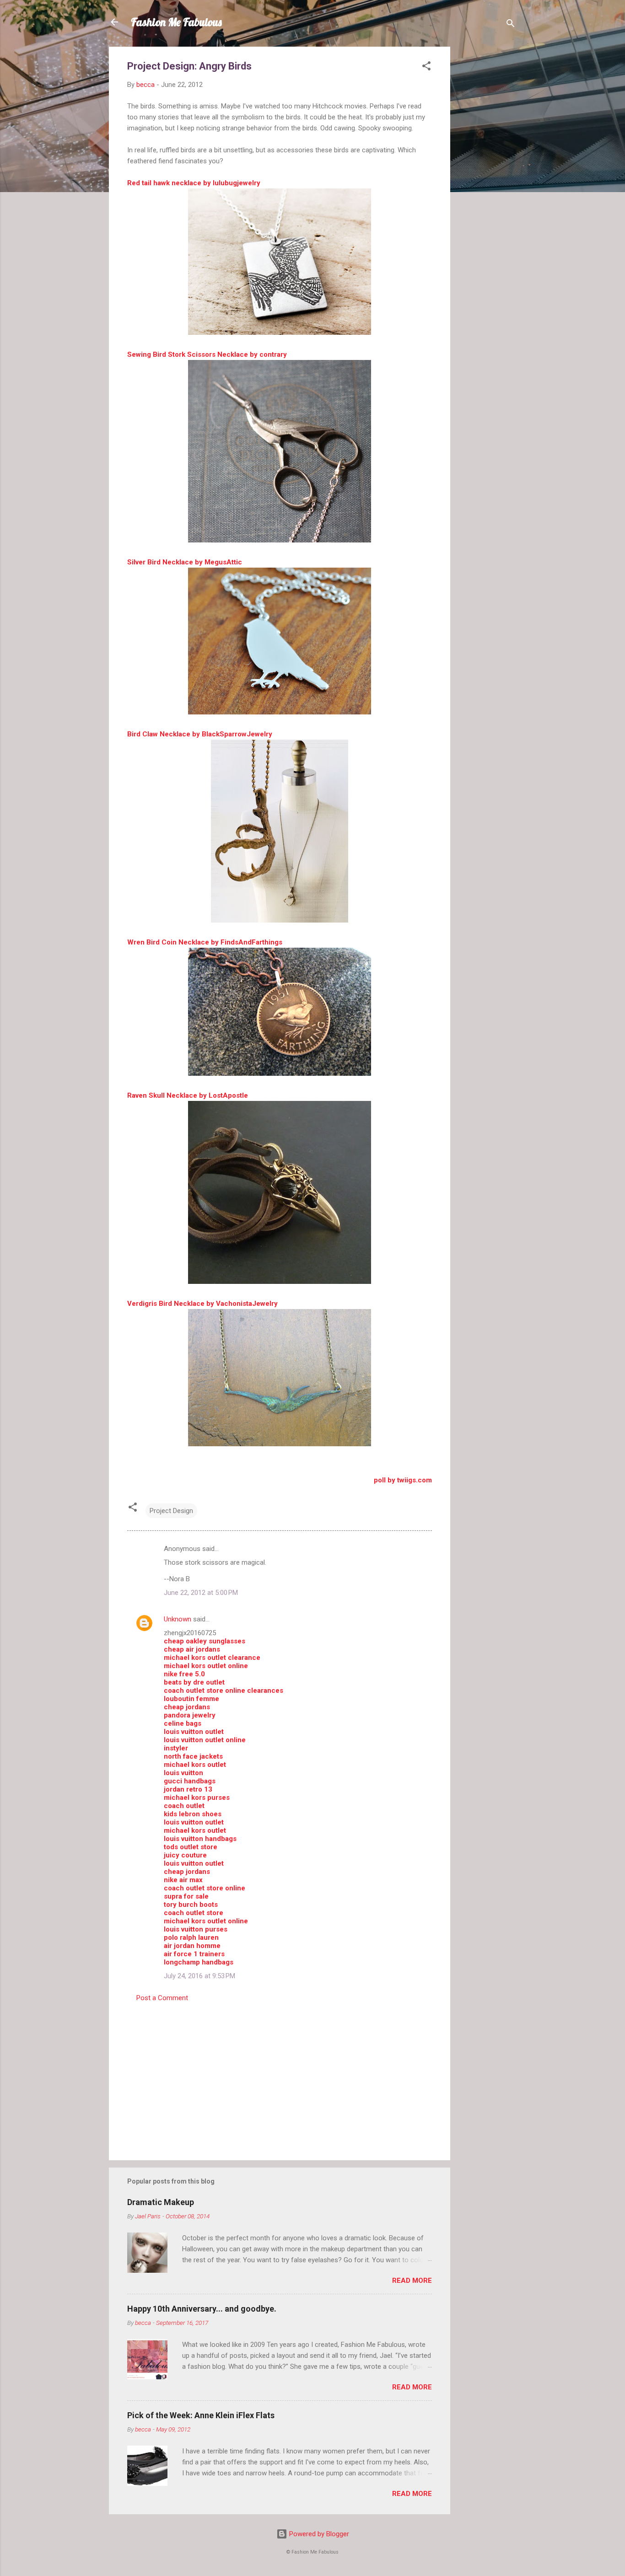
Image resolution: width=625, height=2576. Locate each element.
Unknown (178, 1619)
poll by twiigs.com (403, 1480)
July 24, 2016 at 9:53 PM (199, 1976)
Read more (412, 2281)
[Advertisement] (487, 184)
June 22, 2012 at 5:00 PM (201, 1593)
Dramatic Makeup (161, 2202)
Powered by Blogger (318, 2534)
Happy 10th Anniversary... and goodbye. (202, 2309)
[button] (426, 67)
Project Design (171, 1511)
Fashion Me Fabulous (176, 22)
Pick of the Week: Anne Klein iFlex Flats (201, 2415)
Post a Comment (162, 1998)
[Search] (511, 25)
